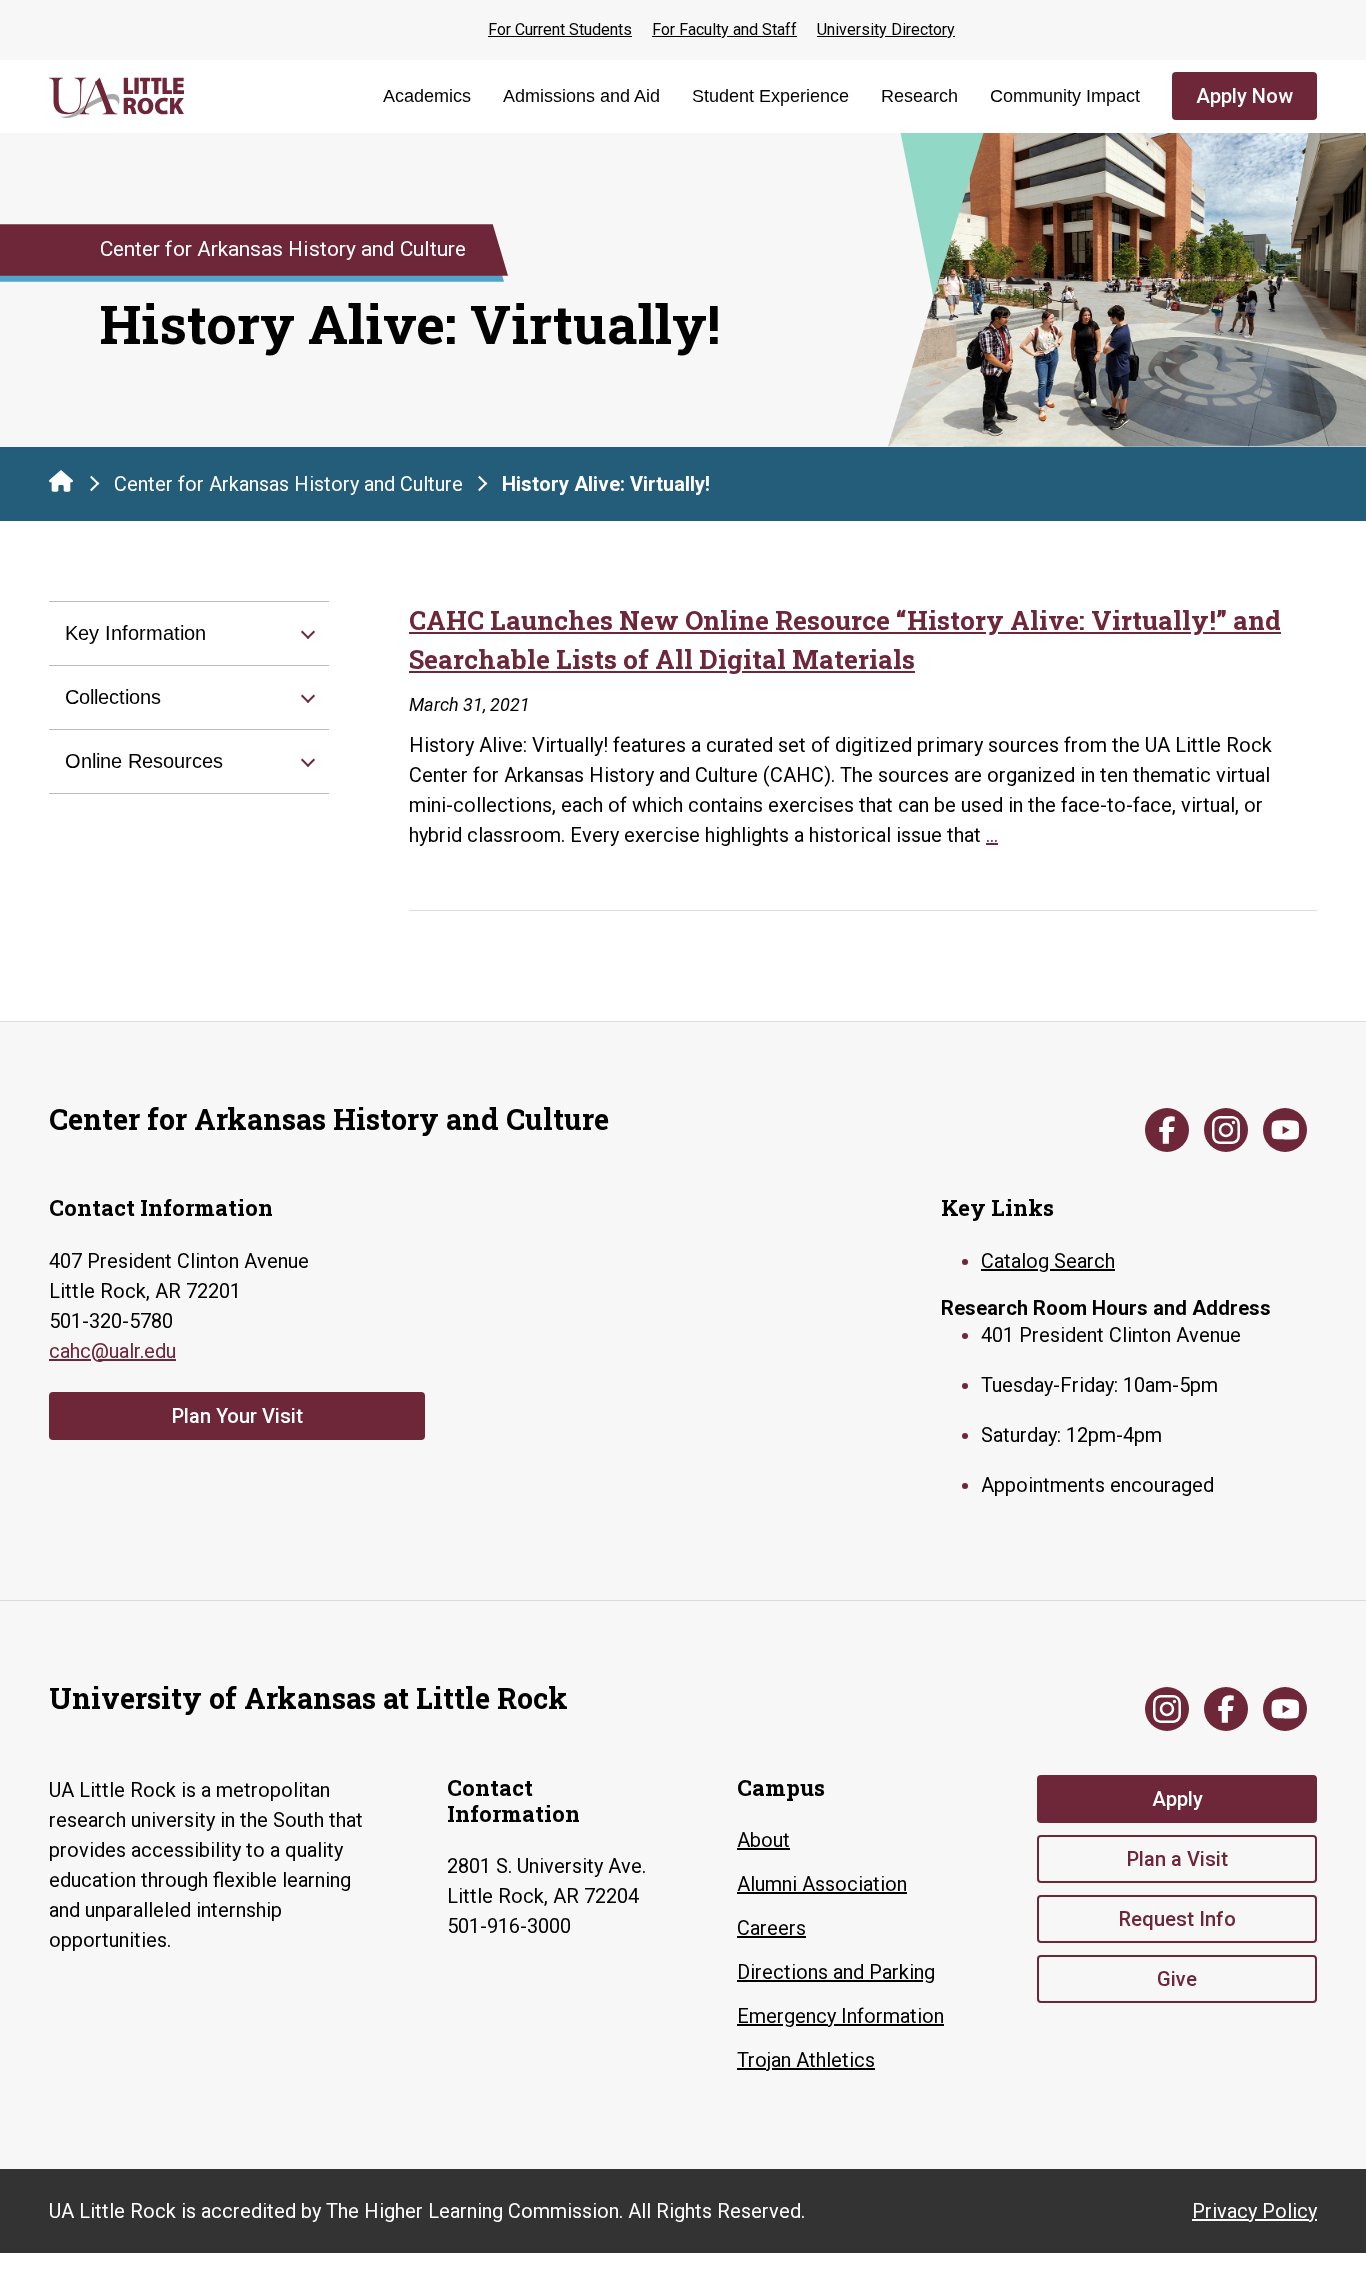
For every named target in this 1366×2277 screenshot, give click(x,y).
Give (1177, 1979)
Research (919, 96)
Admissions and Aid (581, 96)
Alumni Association (822, 1884)
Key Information (135, 633)
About (763, 1840)
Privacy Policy (1254, 2211)
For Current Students (560, 29)
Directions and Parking (836, 1972)
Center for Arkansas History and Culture (288, 484)
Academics (427, 96)
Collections (113, 697)
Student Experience (770, 96)
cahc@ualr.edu (112, 1351)
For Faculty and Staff (724, 29)
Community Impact (1065, 96)
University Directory (886, 29)
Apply (1177, 1799)
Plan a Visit (1177, 1859)
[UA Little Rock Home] (61, 481)
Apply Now (1244, 96)
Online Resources (144, 761)
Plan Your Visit (237, 1416)
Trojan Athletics (806, 2060)
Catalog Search (1048, 1261)
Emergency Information (840, 2016)
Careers (771, 1928)
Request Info (1177, 1919)
